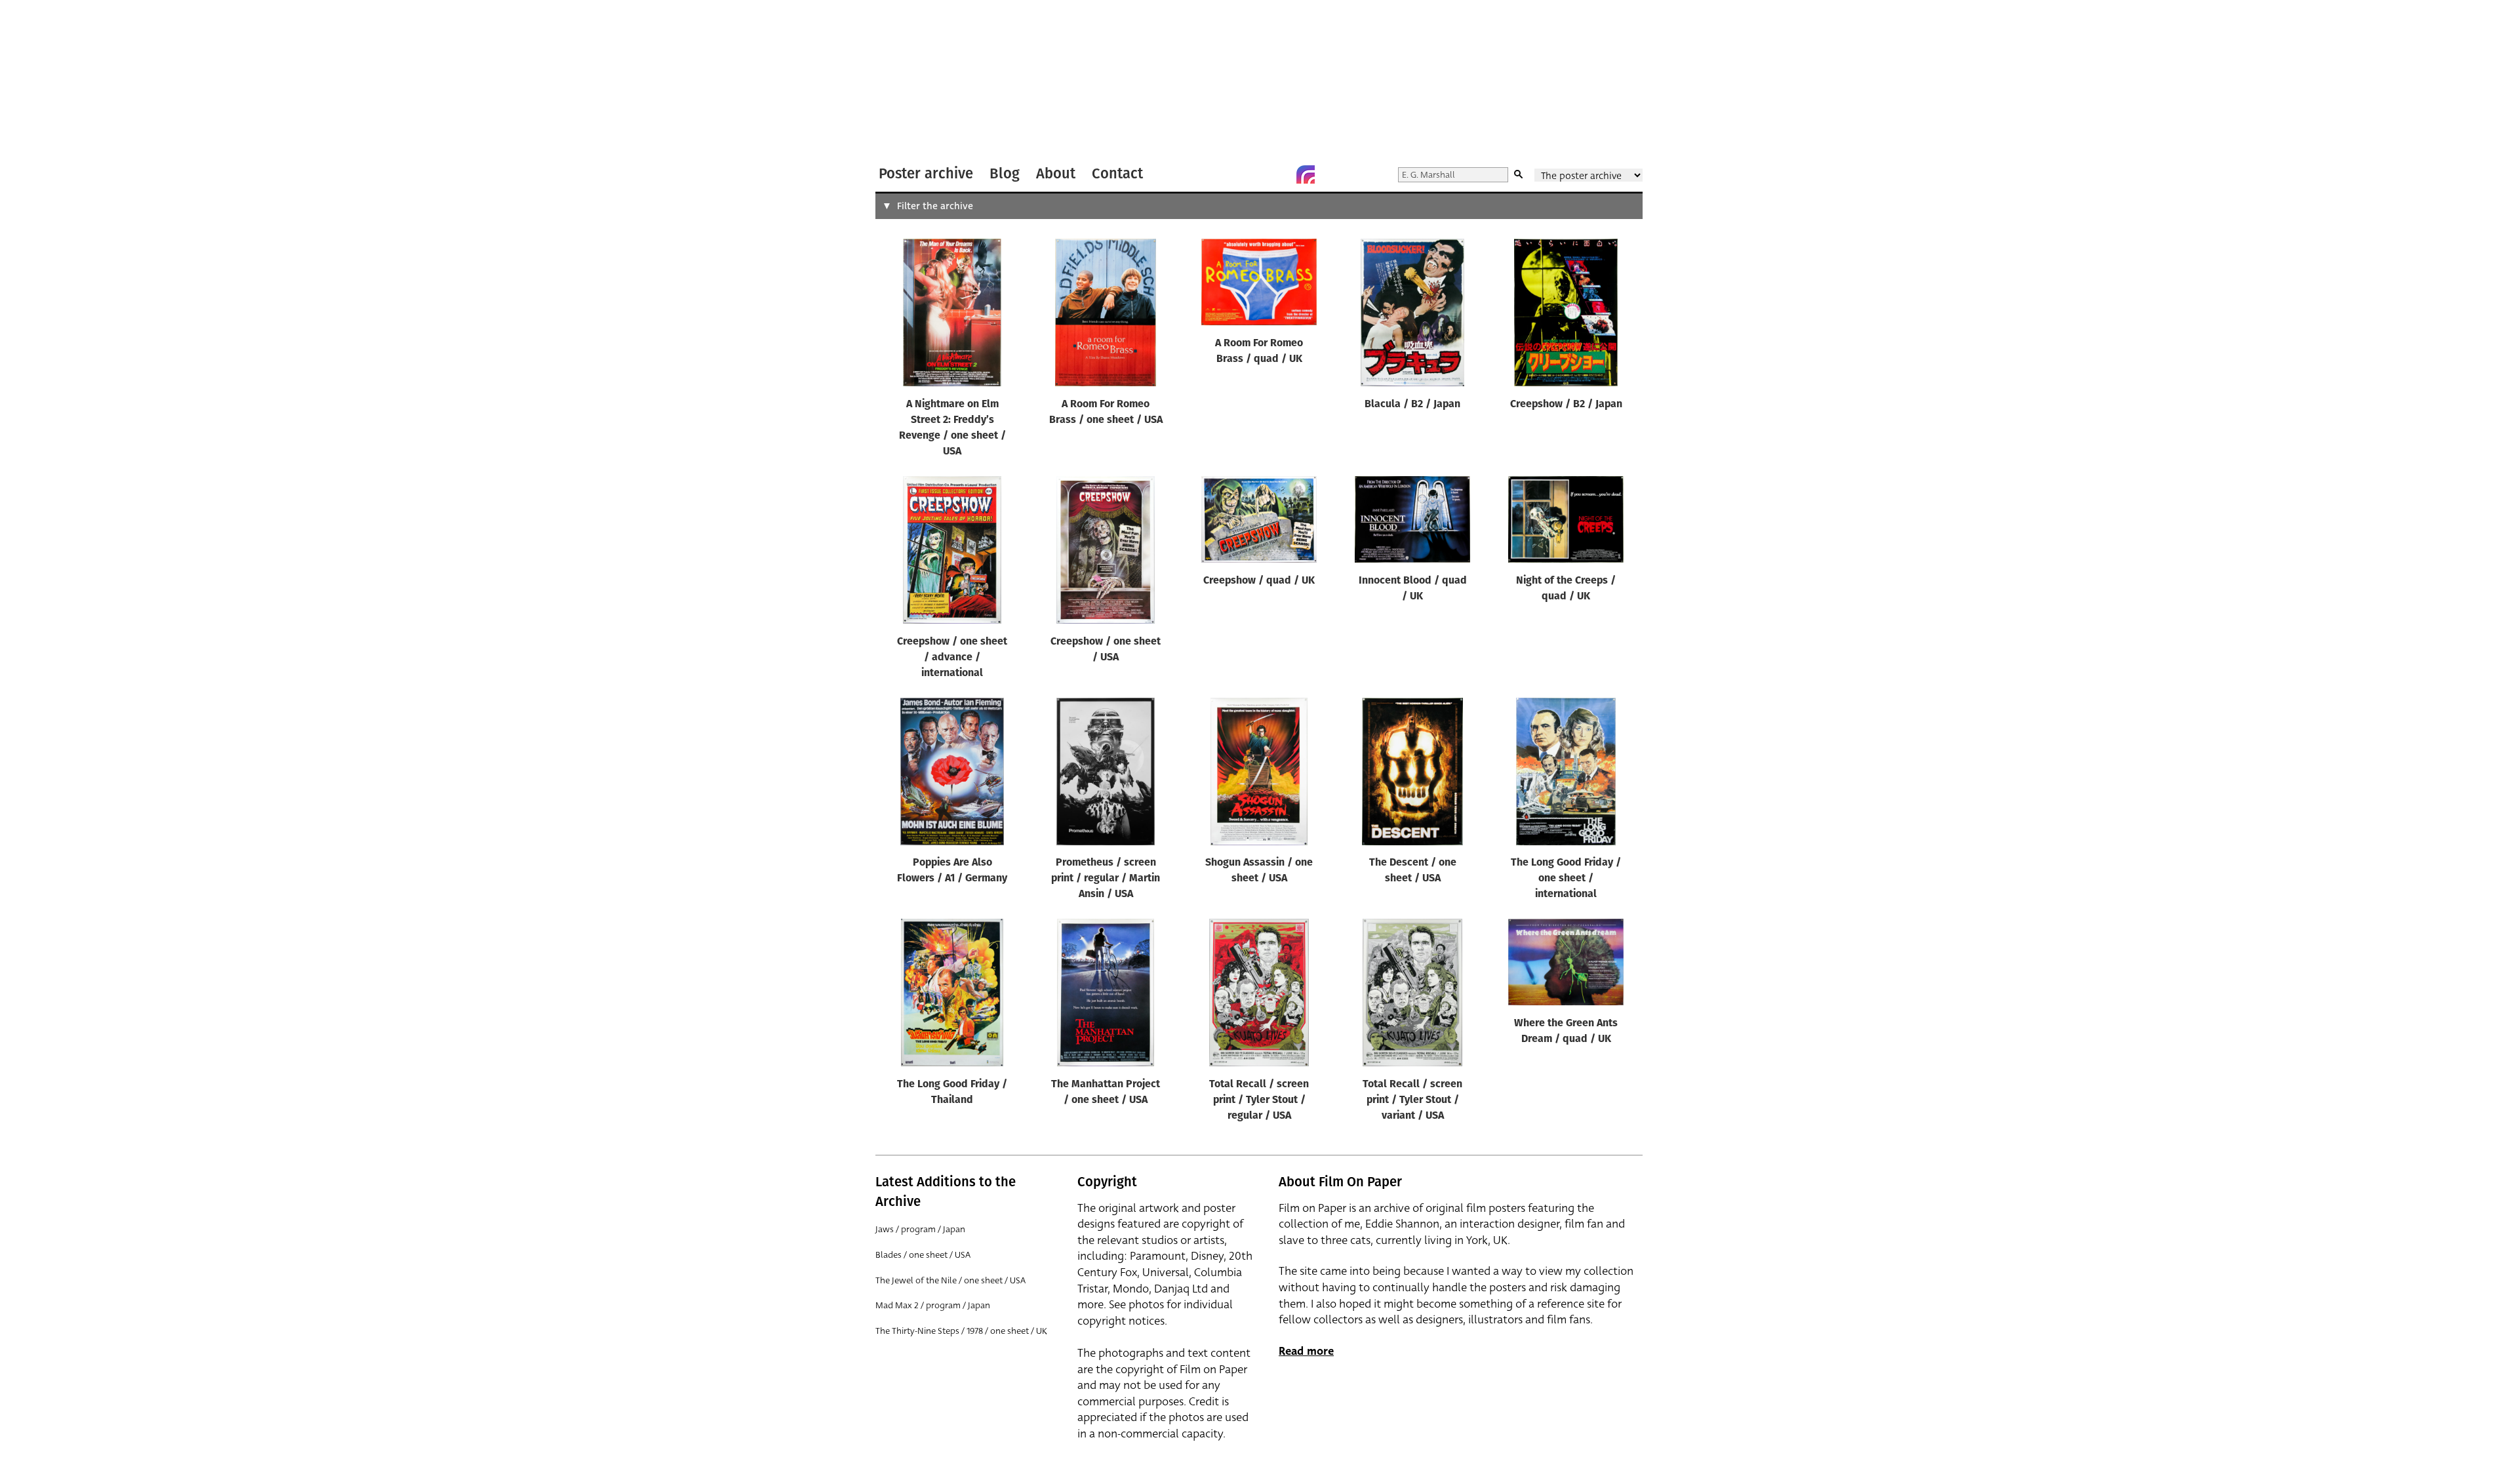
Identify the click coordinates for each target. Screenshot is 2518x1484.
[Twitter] (1253, 174)
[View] (952, 315)
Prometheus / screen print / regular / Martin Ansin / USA (1106, 879)
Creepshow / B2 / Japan (1566, 405)
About (1056, 173)
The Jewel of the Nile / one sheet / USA (950, 1280)
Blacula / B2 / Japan (1412, 405)
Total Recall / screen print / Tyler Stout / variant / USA (1412, 1100)
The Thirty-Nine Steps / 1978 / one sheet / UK (961, 1331)
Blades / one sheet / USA (923, 1255)
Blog (1005, 173)
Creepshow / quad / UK (1259, 581)
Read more (1306, 1351)
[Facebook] (1279, 174)
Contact (1117, 173)
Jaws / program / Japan (920, 1229)
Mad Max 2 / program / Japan (933, 1305)
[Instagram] (1306, 174)
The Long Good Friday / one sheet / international (1566, 879)
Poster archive (926, 173)
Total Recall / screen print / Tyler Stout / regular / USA (1259, 1100)
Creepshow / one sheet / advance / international (952, 658)
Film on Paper (910, 81)
